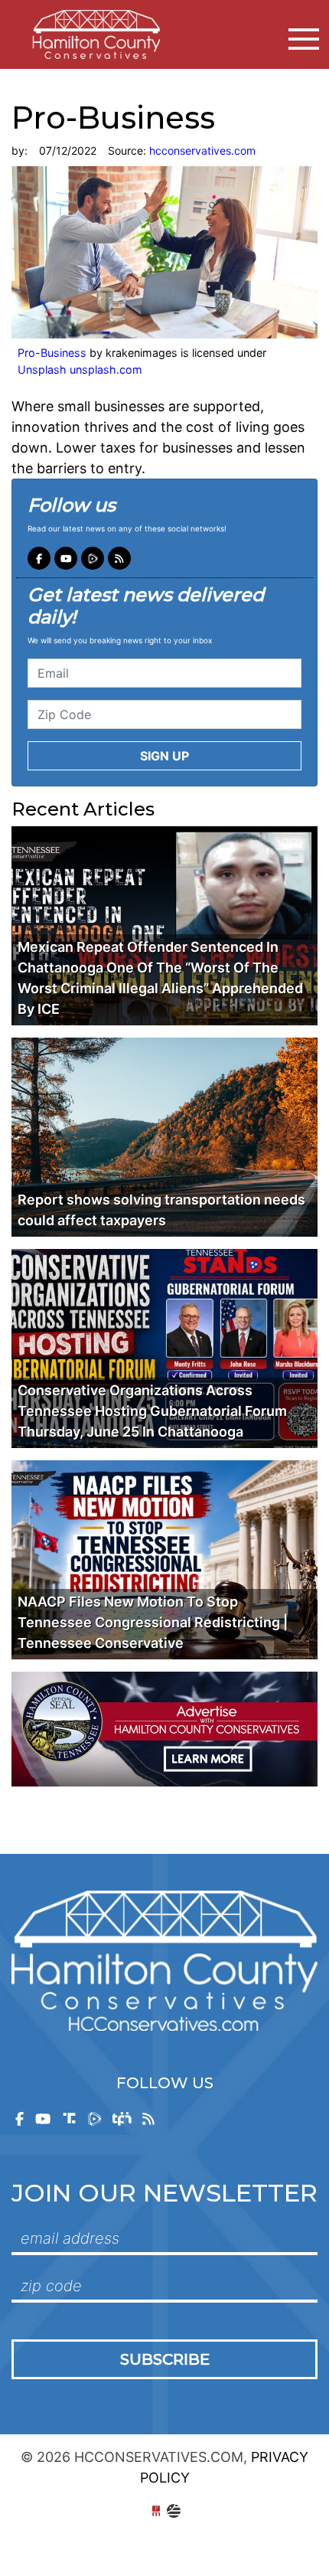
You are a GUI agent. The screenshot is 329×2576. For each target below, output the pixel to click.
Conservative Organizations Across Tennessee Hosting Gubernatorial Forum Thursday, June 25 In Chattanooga (152, 1411)
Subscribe (165, 2359)
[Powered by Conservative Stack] (174, 2511)
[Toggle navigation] (304, 39)
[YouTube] (66, 558)
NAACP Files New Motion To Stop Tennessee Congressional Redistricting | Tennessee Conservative (153, 1622)
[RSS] (119, 558)
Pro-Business (52, 353)
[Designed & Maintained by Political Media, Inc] (156, 2511)
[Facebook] (39, 558)
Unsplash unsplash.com (80, 369)
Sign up (164, 756)
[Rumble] (93, 558)
